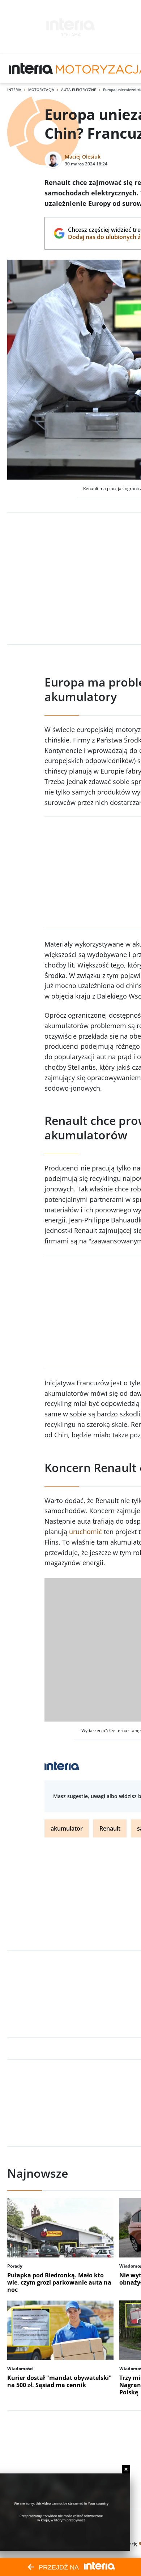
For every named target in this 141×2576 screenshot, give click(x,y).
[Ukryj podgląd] (126, 2469)
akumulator (67, 1828)
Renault (110, 1828)
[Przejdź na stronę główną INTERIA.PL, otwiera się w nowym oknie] (31, 69)
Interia (14, 90)
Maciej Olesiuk (83, 157)
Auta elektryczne (79, 90)
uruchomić (86, 1532)
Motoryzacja (41, 90)
